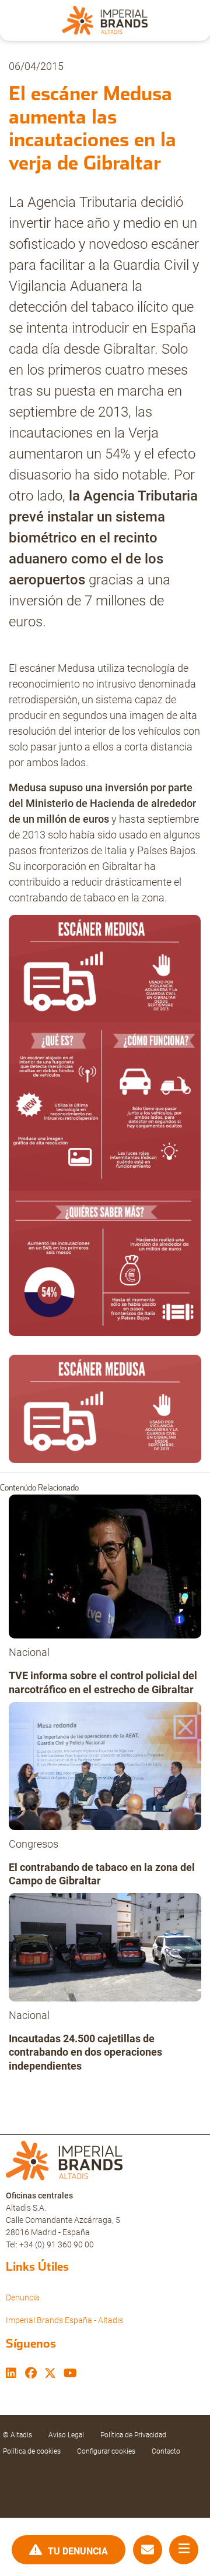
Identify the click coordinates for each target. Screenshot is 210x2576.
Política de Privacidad (133, 2435)
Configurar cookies (106, 2451)
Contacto (166, 2451)
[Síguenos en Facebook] (31, 2374)
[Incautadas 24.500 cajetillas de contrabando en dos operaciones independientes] (105, 1950)
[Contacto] (148, 2550)
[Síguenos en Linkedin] (11, 2374)
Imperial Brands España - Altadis (64, 2320)
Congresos (34, 1844)
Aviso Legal (66, 2435)
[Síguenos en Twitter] (50, 2374)
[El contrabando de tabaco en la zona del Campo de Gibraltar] (105, 1769)
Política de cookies (32, 2451)
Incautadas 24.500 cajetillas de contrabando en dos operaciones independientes (85, 2052)
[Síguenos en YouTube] (70, 2374)
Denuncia (23, 2297)
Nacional (29, 1652)
